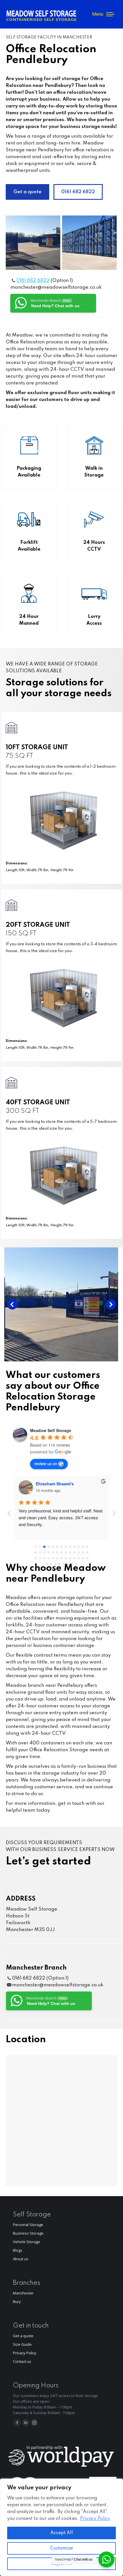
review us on (46, 1463)
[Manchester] (61, 1304)
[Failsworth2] (89, 243)
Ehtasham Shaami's (55, 1484)
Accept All (62, 2533)
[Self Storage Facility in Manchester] (33, 243)
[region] (61, 2527)
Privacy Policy (95, 2519)
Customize (61, 2548)
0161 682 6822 (33, 281)
